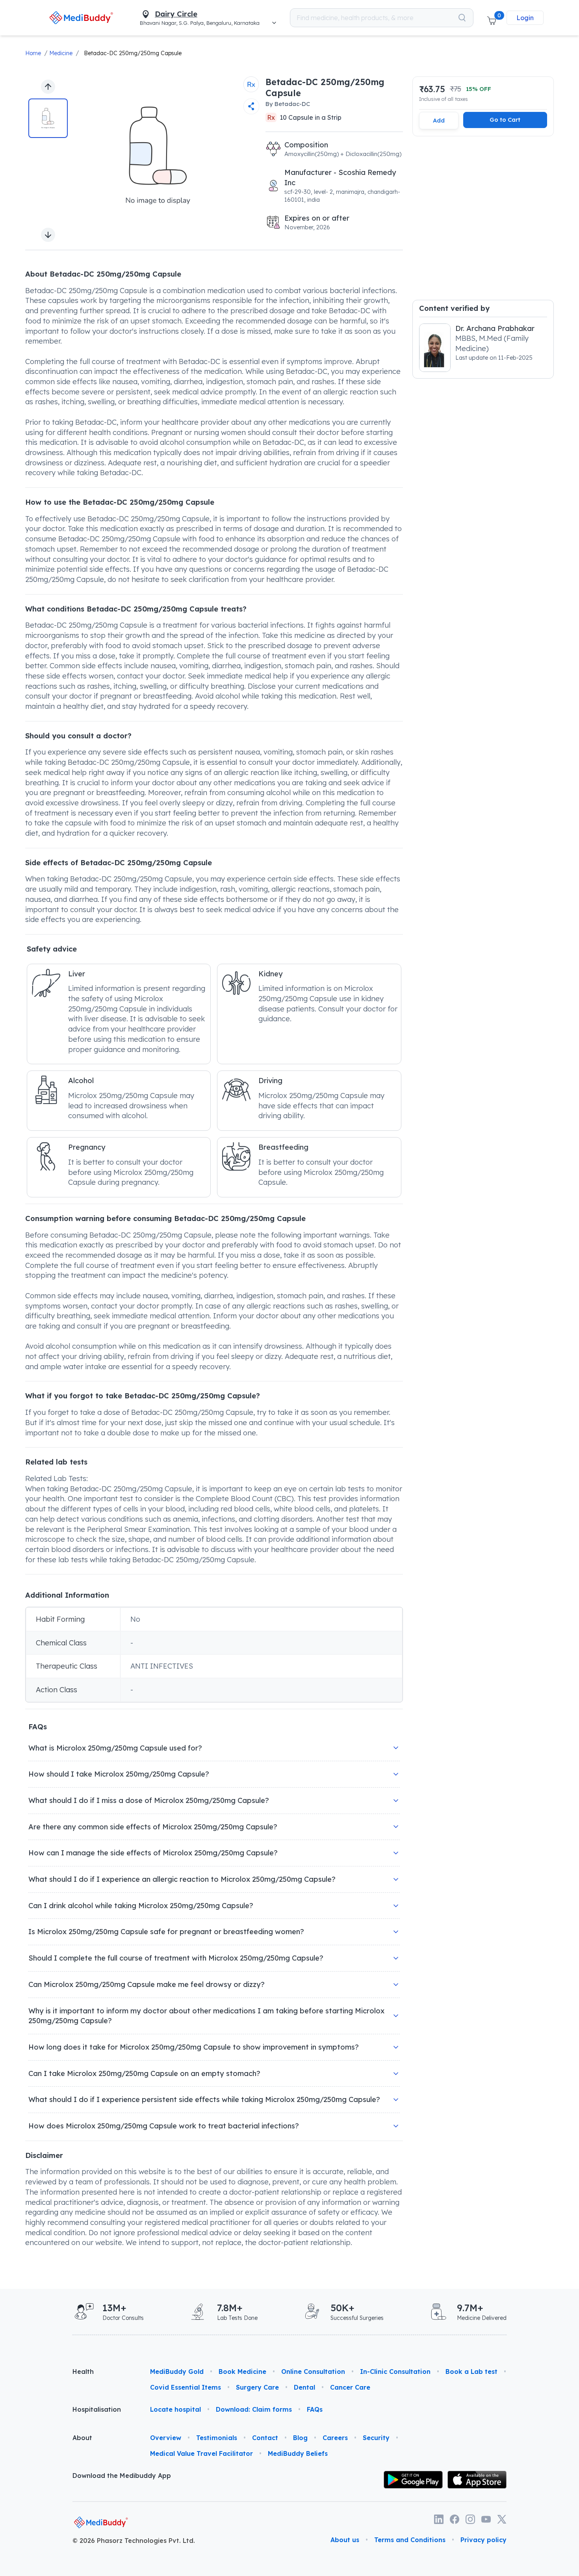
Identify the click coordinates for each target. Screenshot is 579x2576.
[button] (492, 18)
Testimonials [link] (217, 2438)
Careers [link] (335, 2438)
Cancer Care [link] (350, 2387)
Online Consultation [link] (313, 2372)
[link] (81, 18)
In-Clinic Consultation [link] (395, 2372)
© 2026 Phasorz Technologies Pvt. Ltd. (134, 2541)
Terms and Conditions (410, 2540)
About (82, 2438)
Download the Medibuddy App (122, 2476)
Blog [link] (300, 2438)
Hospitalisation (97, 2409)
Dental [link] (304, 2387)
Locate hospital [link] (175, 2409)
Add (439, 120)
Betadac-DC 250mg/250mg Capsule (133, 53)
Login (525, 18)
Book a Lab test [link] (471, 2372)
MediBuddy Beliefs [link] (298, 2453)
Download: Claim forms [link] (254, 2409)
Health (83, 2372)
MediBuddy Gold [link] (177, 2372)
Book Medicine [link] (242, 2372)
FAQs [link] (315, 2409)
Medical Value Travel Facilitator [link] (201, 2453)
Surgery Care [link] (257, 2387)
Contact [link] (265, 2438)
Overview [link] (166, 2438)
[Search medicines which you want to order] (462, 18)
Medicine (61, 53)
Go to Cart (505, 120)
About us (345, 2540)
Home (33, 53)
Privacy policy (483, 2540)
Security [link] (376, 2438)
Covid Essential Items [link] (186, 2387)
